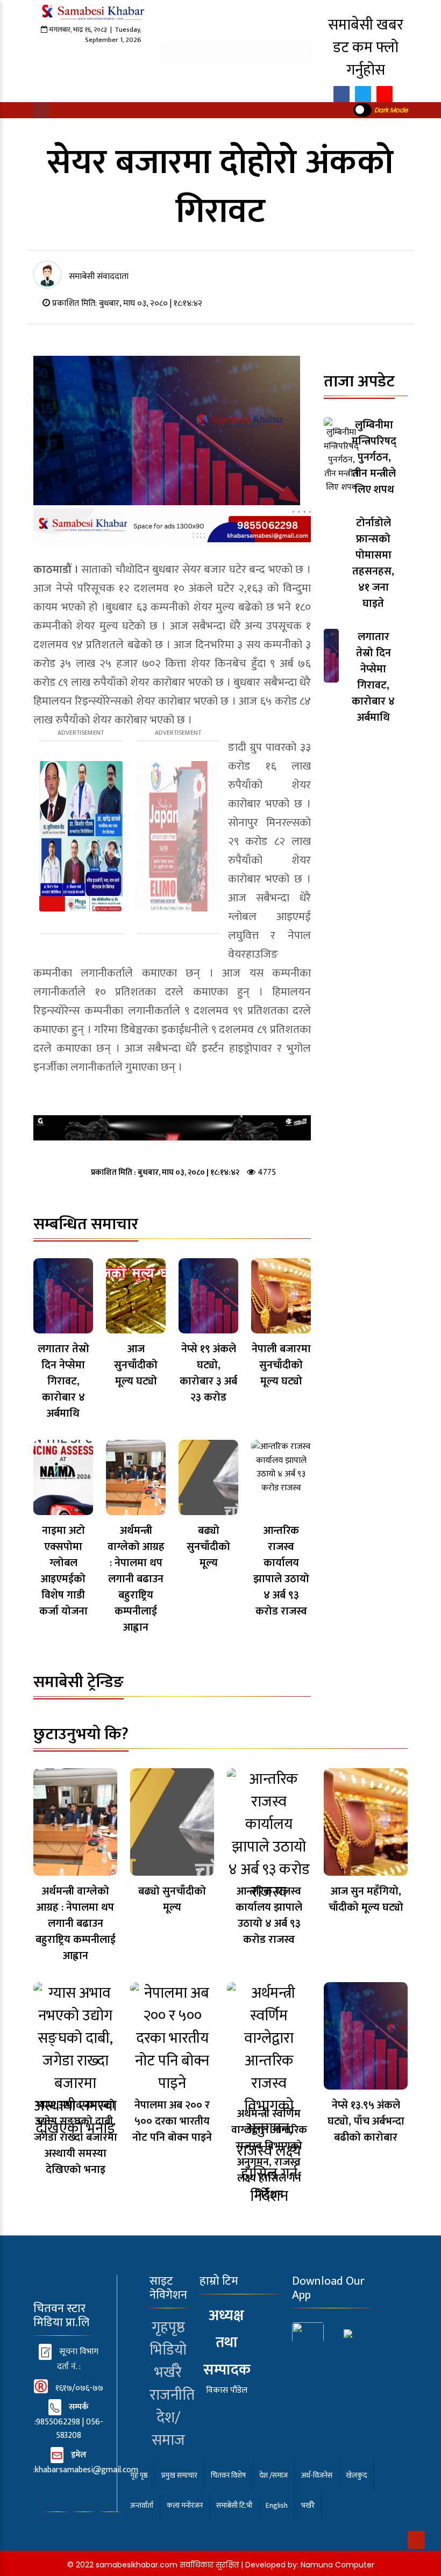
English (277, 2505)
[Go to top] (416, 2540)
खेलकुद (356, 2475)
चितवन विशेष (228, 2475)
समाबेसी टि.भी (234, 2505)
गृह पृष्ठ (139, 2475)
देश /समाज (273, 2475)
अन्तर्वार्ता (142, 2505)
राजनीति (172, 2395)
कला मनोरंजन (185, 2505)
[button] (41, 110)
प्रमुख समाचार (179, 2475)
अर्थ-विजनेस (317, 2475)
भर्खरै (168, 2373)
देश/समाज (168, 2429)
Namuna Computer (337, 2565)
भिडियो (168, 2350)
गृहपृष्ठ (168, 2327)
